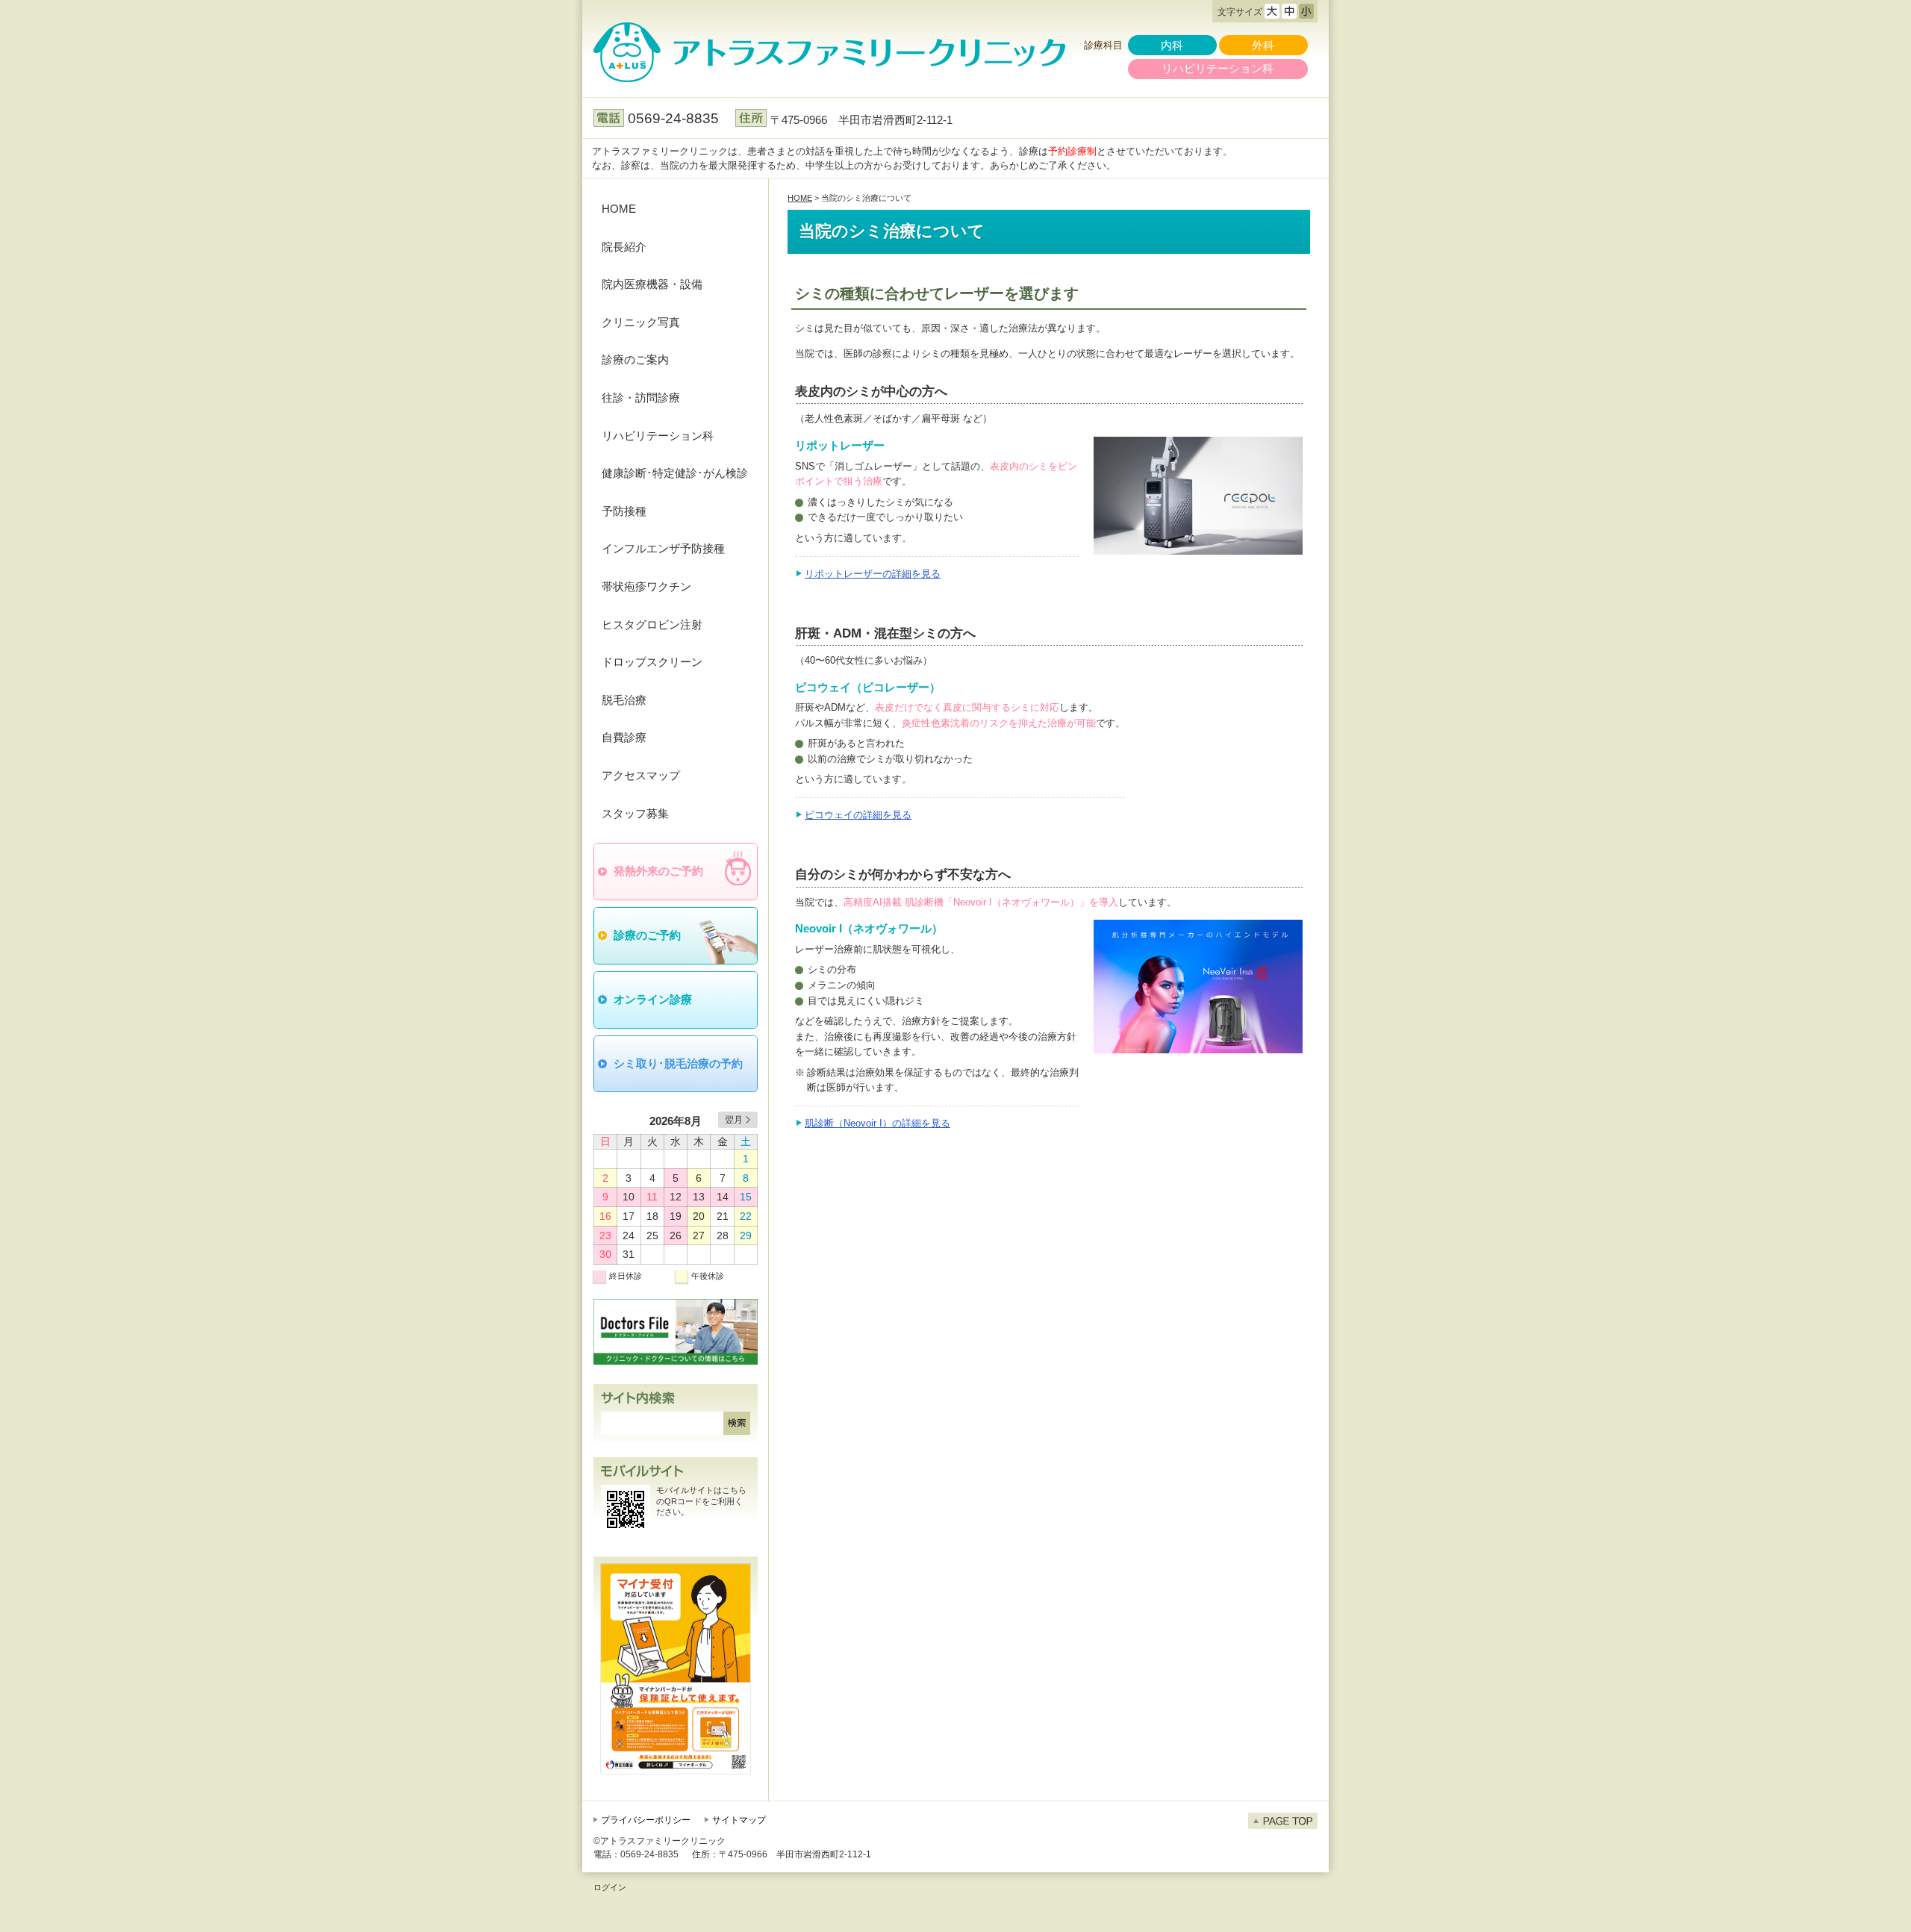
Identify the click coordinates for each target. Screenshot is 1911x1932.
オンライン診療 (653, 999)
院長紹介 (624, 247)
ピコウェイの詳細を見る (858, 815)
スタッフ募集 (635, 813)
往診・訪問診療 (641, 398)
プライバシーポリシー (646, 1820)
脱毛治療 (624, 700)
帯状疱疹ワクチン (646, 586)
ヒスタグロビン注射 (652, 624)
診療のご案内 (635, 359)
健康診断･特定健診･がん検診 (675, 473)
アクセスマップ (641, 775)
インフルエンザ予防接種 (663, 548)
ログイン (610, 1887)
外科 (1263, 45)
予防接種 (624, 511)
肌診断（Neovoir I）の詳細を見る (877, 1123)
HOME (619, 209)
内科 (1172, 45)
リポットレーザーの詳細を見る (873, 574)
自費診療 (624, 737)
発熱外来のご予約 (658, 871)
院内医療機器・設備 (652, 284)
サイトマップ (739, 1820)
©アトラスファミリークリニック (660, 1841)
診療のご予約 (647, 935)
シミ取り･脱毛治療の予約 (678, 1063)
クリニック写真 (641, 322)
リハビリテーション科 (1218, 68)
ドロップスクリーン (652, 662)
